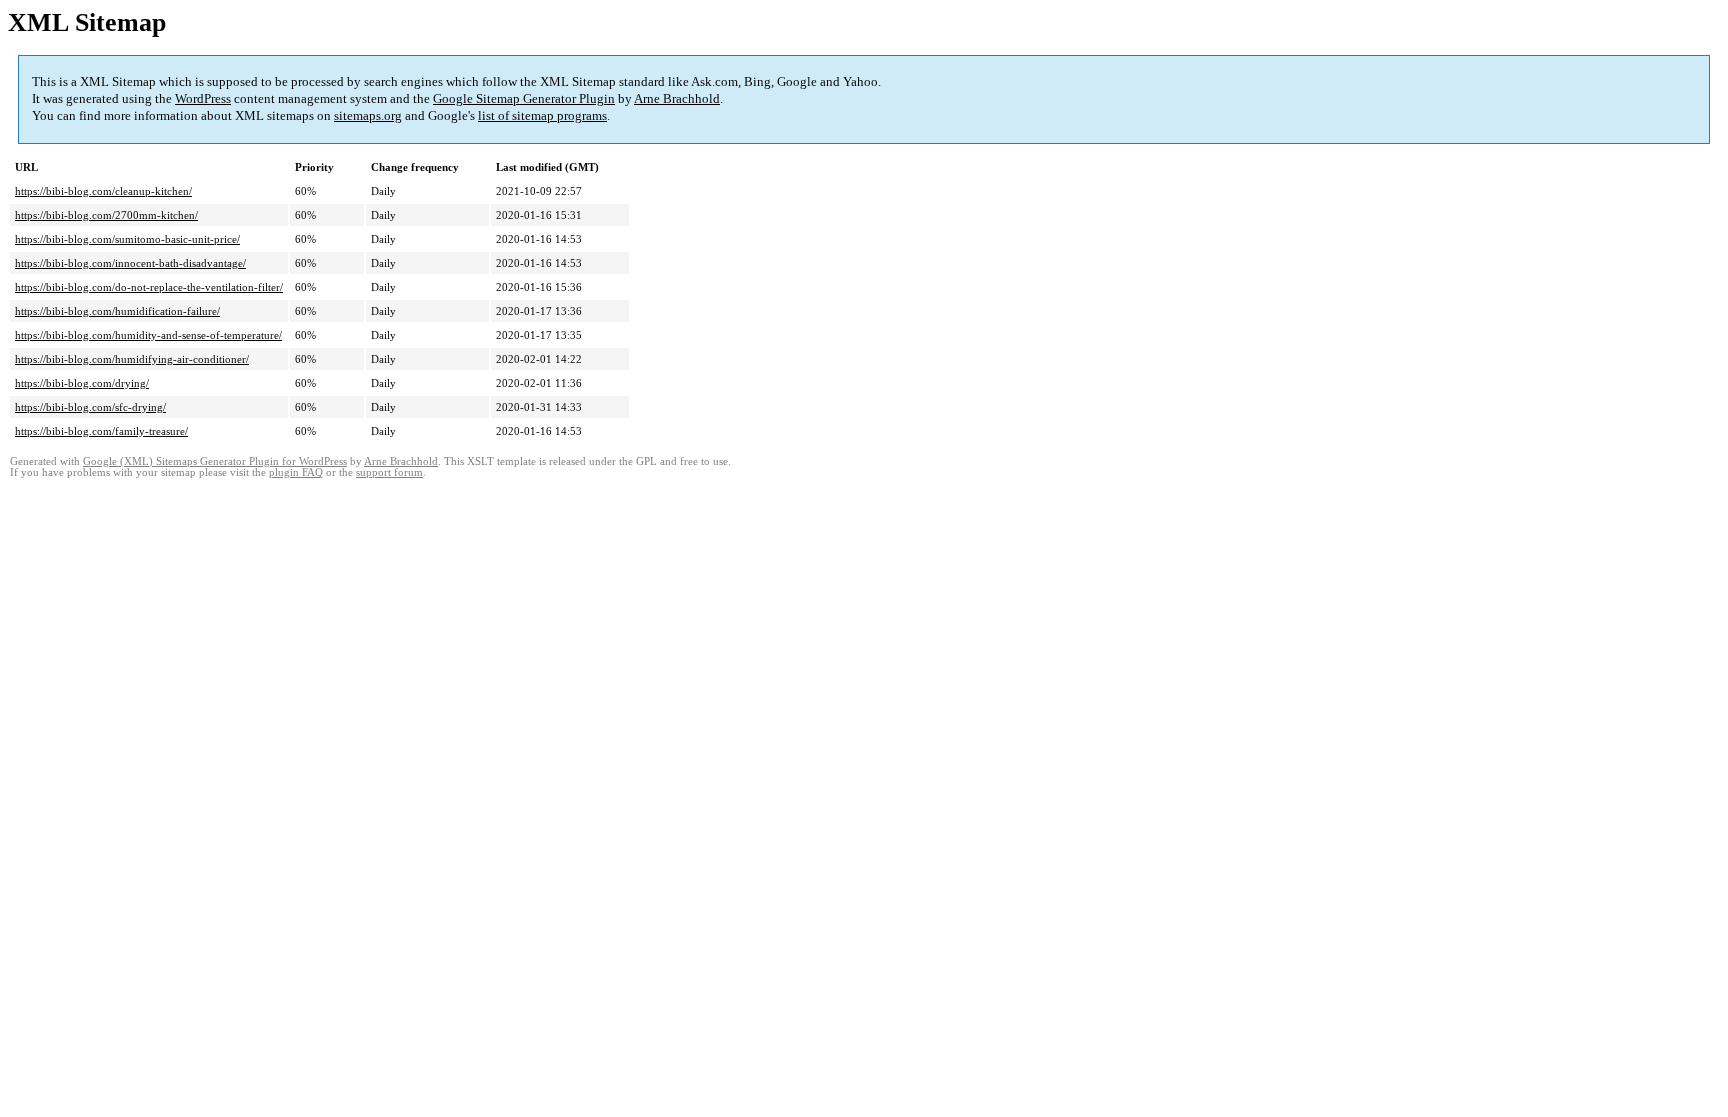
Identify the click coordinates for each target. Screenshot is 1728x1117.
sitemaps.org (368, 115)
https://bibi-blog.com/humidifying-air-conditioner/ (132, 359)
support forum (389, 472)
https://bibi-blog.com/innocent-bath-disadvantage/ (130, 263)
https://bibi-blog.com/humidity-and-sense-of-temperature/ (148, 335)
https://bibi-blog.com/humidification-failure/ (117, 311)
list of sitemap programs (542, 115)
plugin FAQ (296, 472)
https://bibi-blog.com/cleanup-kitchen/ (103, 191)
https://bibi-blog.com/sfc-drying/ (90, 407)
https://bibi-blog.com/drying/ (82, 383)
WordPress (203, 98)
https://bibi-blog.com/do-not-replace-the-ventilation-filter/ (149, 287)
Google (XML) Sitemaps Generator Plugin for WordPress (215, 461)
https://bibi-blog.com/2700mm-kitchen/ (106, 215)
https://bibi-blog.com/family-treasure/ (101, 431)
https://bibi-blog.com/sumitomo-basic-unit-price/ (127, 239)
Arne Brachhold (677, 98)
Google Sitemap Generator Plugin (524, 98)
